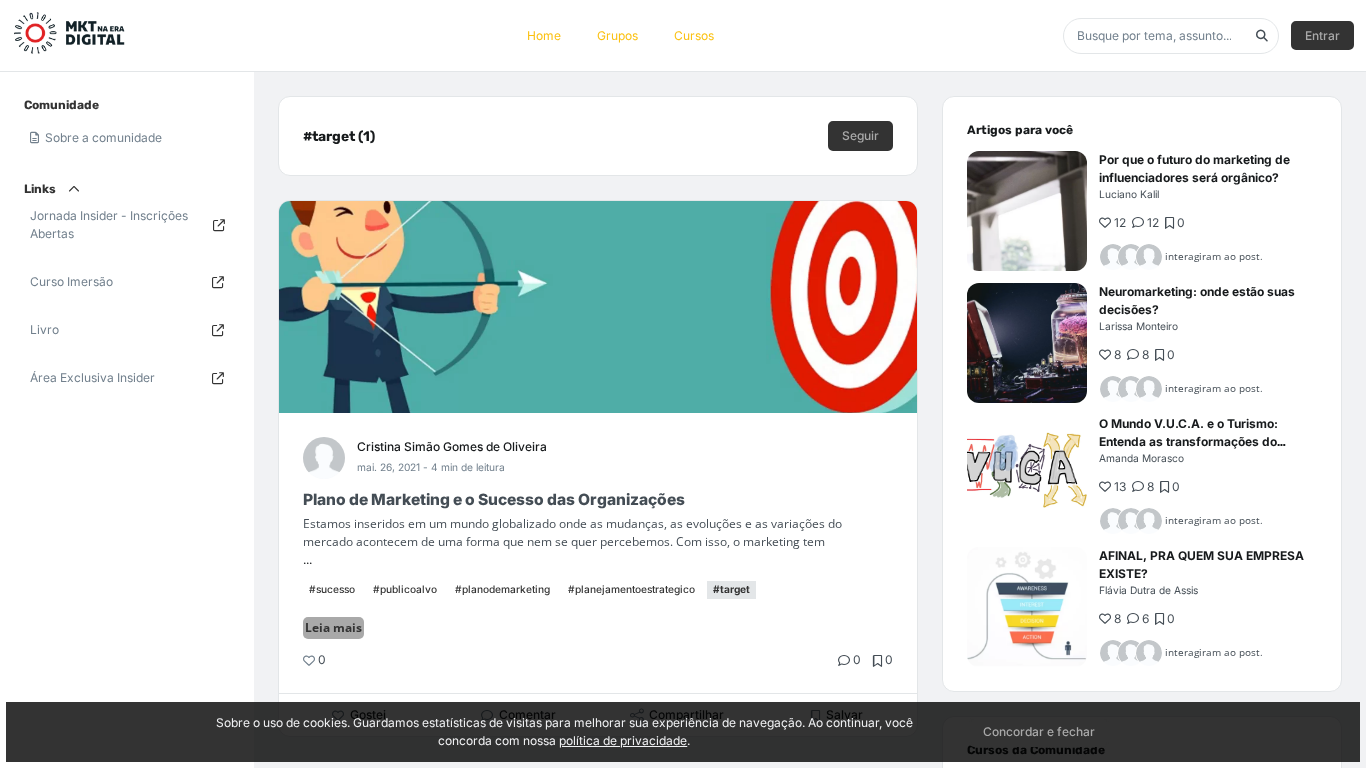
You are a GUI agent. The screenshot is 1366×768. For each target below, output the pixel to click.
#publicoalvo (405, 589)
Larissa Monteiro (1138, 326)
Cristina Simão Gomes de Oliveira (452, 446)
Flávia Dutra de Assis (1148, 590)
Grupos (617, 35)
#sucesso (332, 589)
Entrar (1322, 35)
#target (731, 589)
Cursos (694, 35)
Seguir (860, 135)
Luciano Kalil (1129, 194)
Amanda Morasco (1141, 458)
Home (544, 35)
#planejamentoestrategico (631, 589)
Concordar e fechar (1039, 731)
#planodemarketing (502, 589)
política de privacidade (623, 740)
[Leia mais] (1027, 211)
